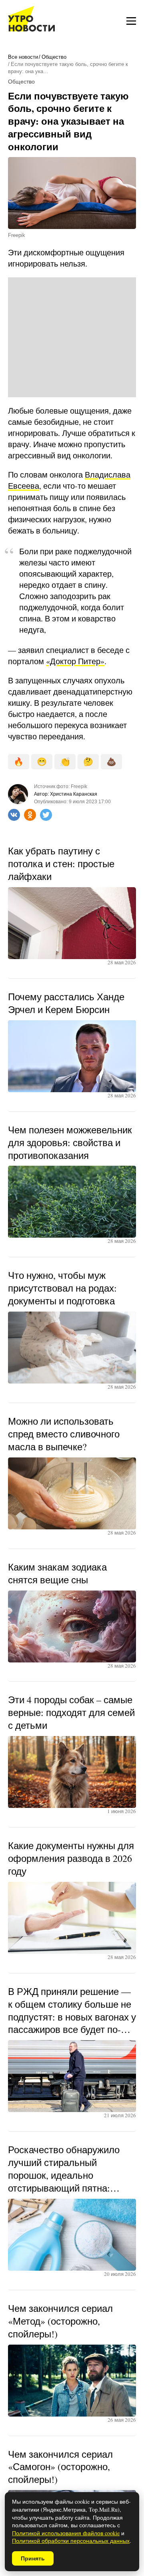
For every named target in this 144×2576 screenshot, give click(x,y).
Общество (54, 57)
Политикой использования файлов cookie (66, 2533)
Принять (33, 2558)
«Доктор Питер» (75, 661)
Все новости (23, 57)
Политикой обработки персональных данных (71, 2541)
